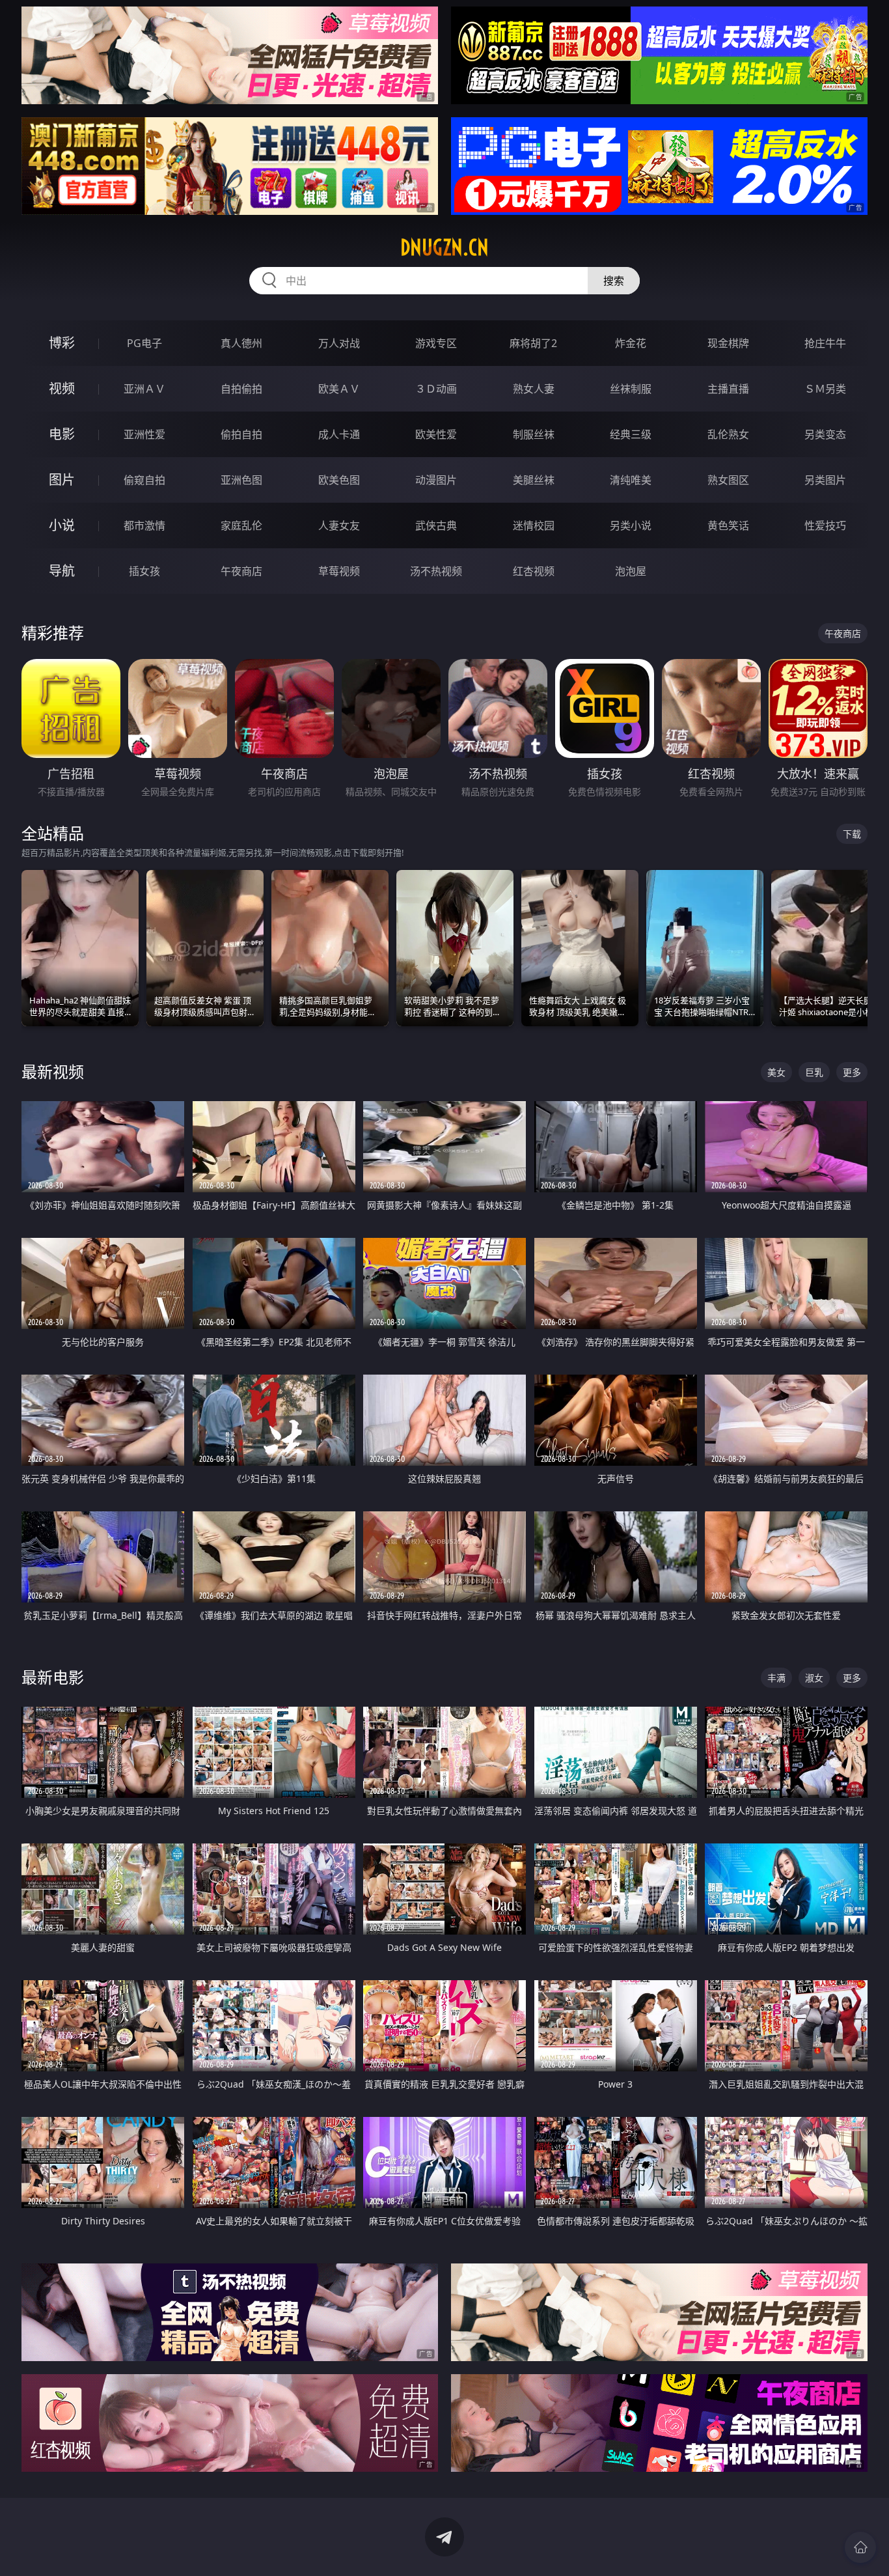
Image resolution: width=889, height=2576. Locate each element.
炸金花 (631, 343)
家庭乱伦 (241, 525)
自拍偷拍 (241, 389)
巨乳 (814, 1072)
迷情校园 (534, 525)
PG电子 (144, 343)
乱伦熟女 (728, 434)
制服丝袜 (534, 434)
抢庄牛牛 (825, 343)
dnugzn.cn (444, 247)
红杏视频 (534, 571)
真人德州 (241, 343)
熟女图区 (728, 480)
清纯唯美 (631, 480)
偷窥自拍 (144, 480)
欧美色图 (339, 480)
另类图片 (825, 480)
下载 (852, 834)
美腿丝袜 (534, 480)
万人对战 (339, 343)
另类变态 (825, 434)
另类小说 (631, 525)
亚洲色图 (241, 480)
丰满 (776, 1678)
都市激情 (144, 525)
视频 (62, 388)
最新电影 (53, 1677)
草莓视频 (339, 571)
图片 (62, 480)
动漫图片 (436, 480)
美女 (776, 1072)
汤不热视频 (436, 571)
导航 (62, 571)
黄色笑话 (728, 525)
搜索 (614, 281)
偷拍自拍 (241, 434)
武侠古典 (436, 525)
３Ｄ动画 (436, 389)
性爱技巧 (825, 525)
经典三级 (631, 434)
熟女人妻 (534, 389)
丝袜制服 (631, 389)
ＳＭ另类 (825, 389)
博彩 (62, 343)
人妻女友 (339, 525)
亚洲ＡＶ (144, 389)
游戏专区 (436, 343)
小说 (62, 525)
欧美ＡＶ (339, 389)
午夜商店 (241, 571)
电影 (62, 434)
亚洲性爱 (144, 434)
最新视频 (53, 1071)
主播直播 (728, 389)
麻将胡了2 (533, 343)
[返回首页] (860, 2547)
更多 (852, 1072)
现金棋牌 (728, 343)
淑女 (814, 1678)
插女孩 (144, 571)
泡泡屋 (631, 571)
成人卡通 (339, 434)
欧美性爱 (436, 434)
